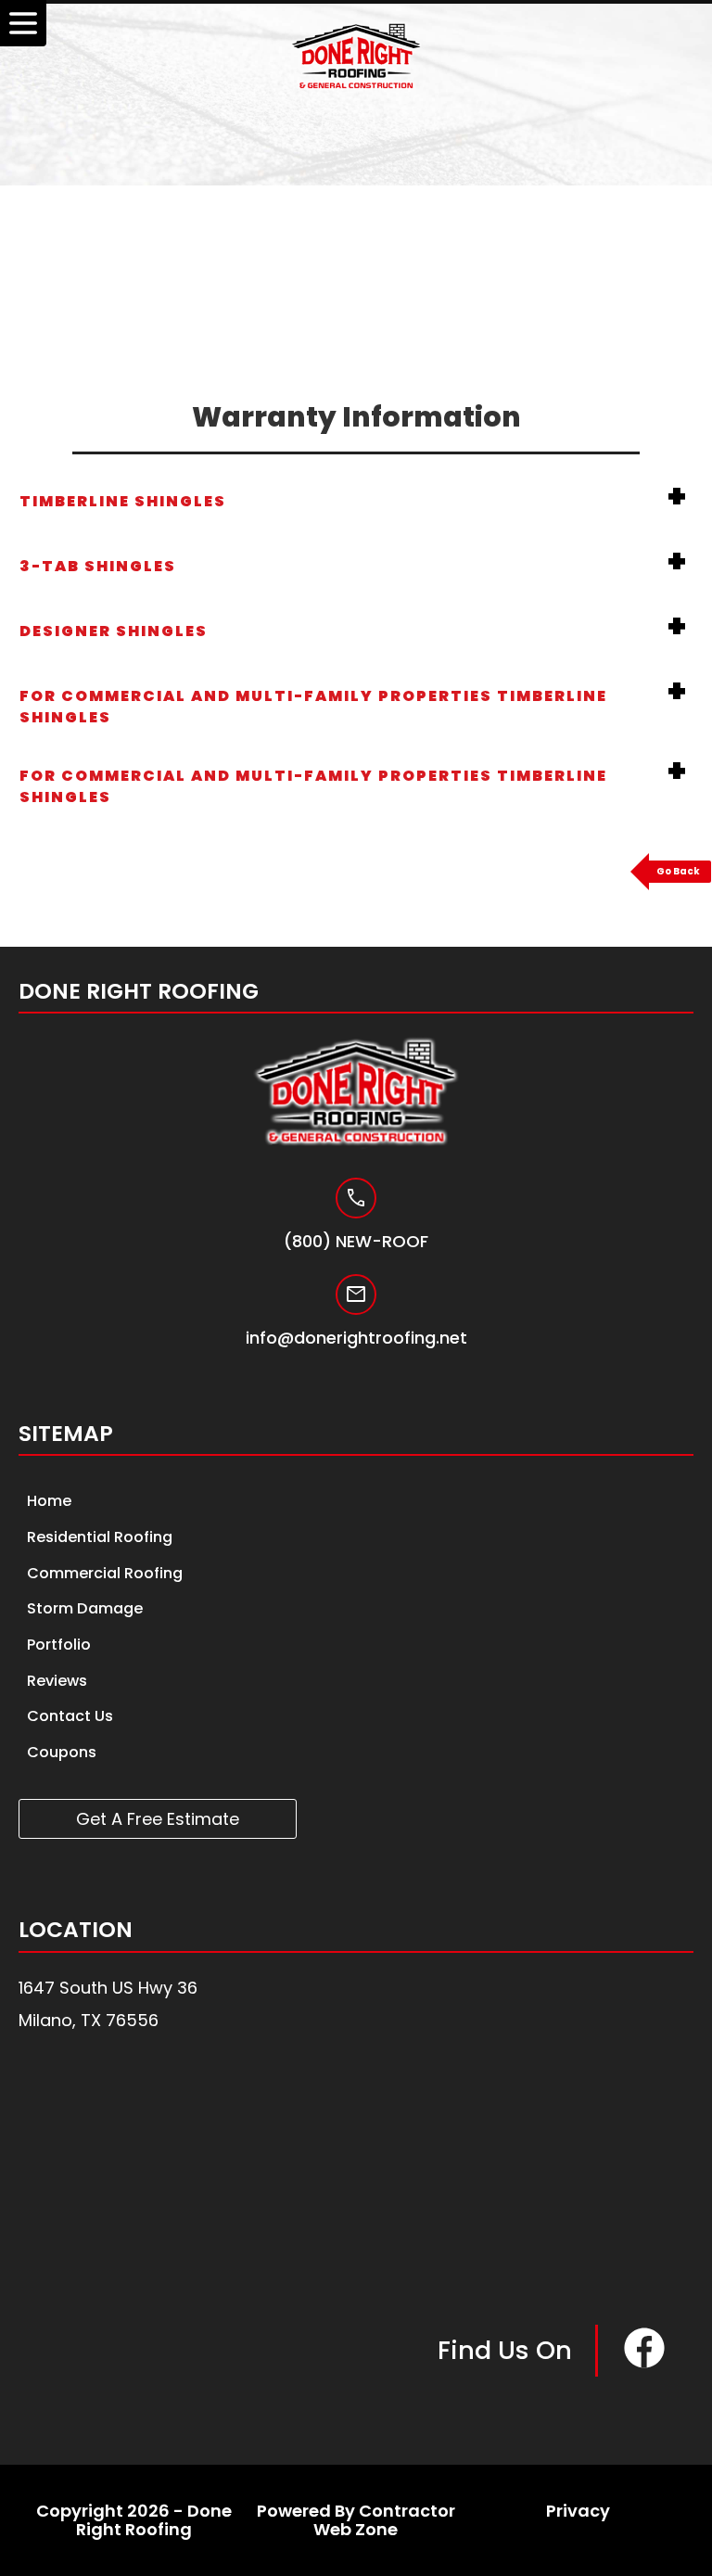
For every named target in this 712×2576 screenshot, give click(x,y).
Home (49, 1501)
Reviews (57, 1681)
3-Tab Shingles (98, 566)
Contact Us (70, 1716)
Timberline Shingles (123, 501)
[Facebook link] (644, 2365)
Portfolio (59, 1645)
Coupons (62, 1752)
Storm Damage (85, 1608)
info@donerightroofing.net (356, 1338)
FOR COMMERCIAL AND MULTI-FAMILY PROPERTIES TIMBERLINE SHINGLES (313, 707)
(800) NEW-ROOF (356, 1242)
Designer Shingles (114, 631)
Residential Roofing (100, 1537)
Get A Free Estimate (158, 1819)
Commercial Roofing (105, 1573)
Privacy (578, 2511)
